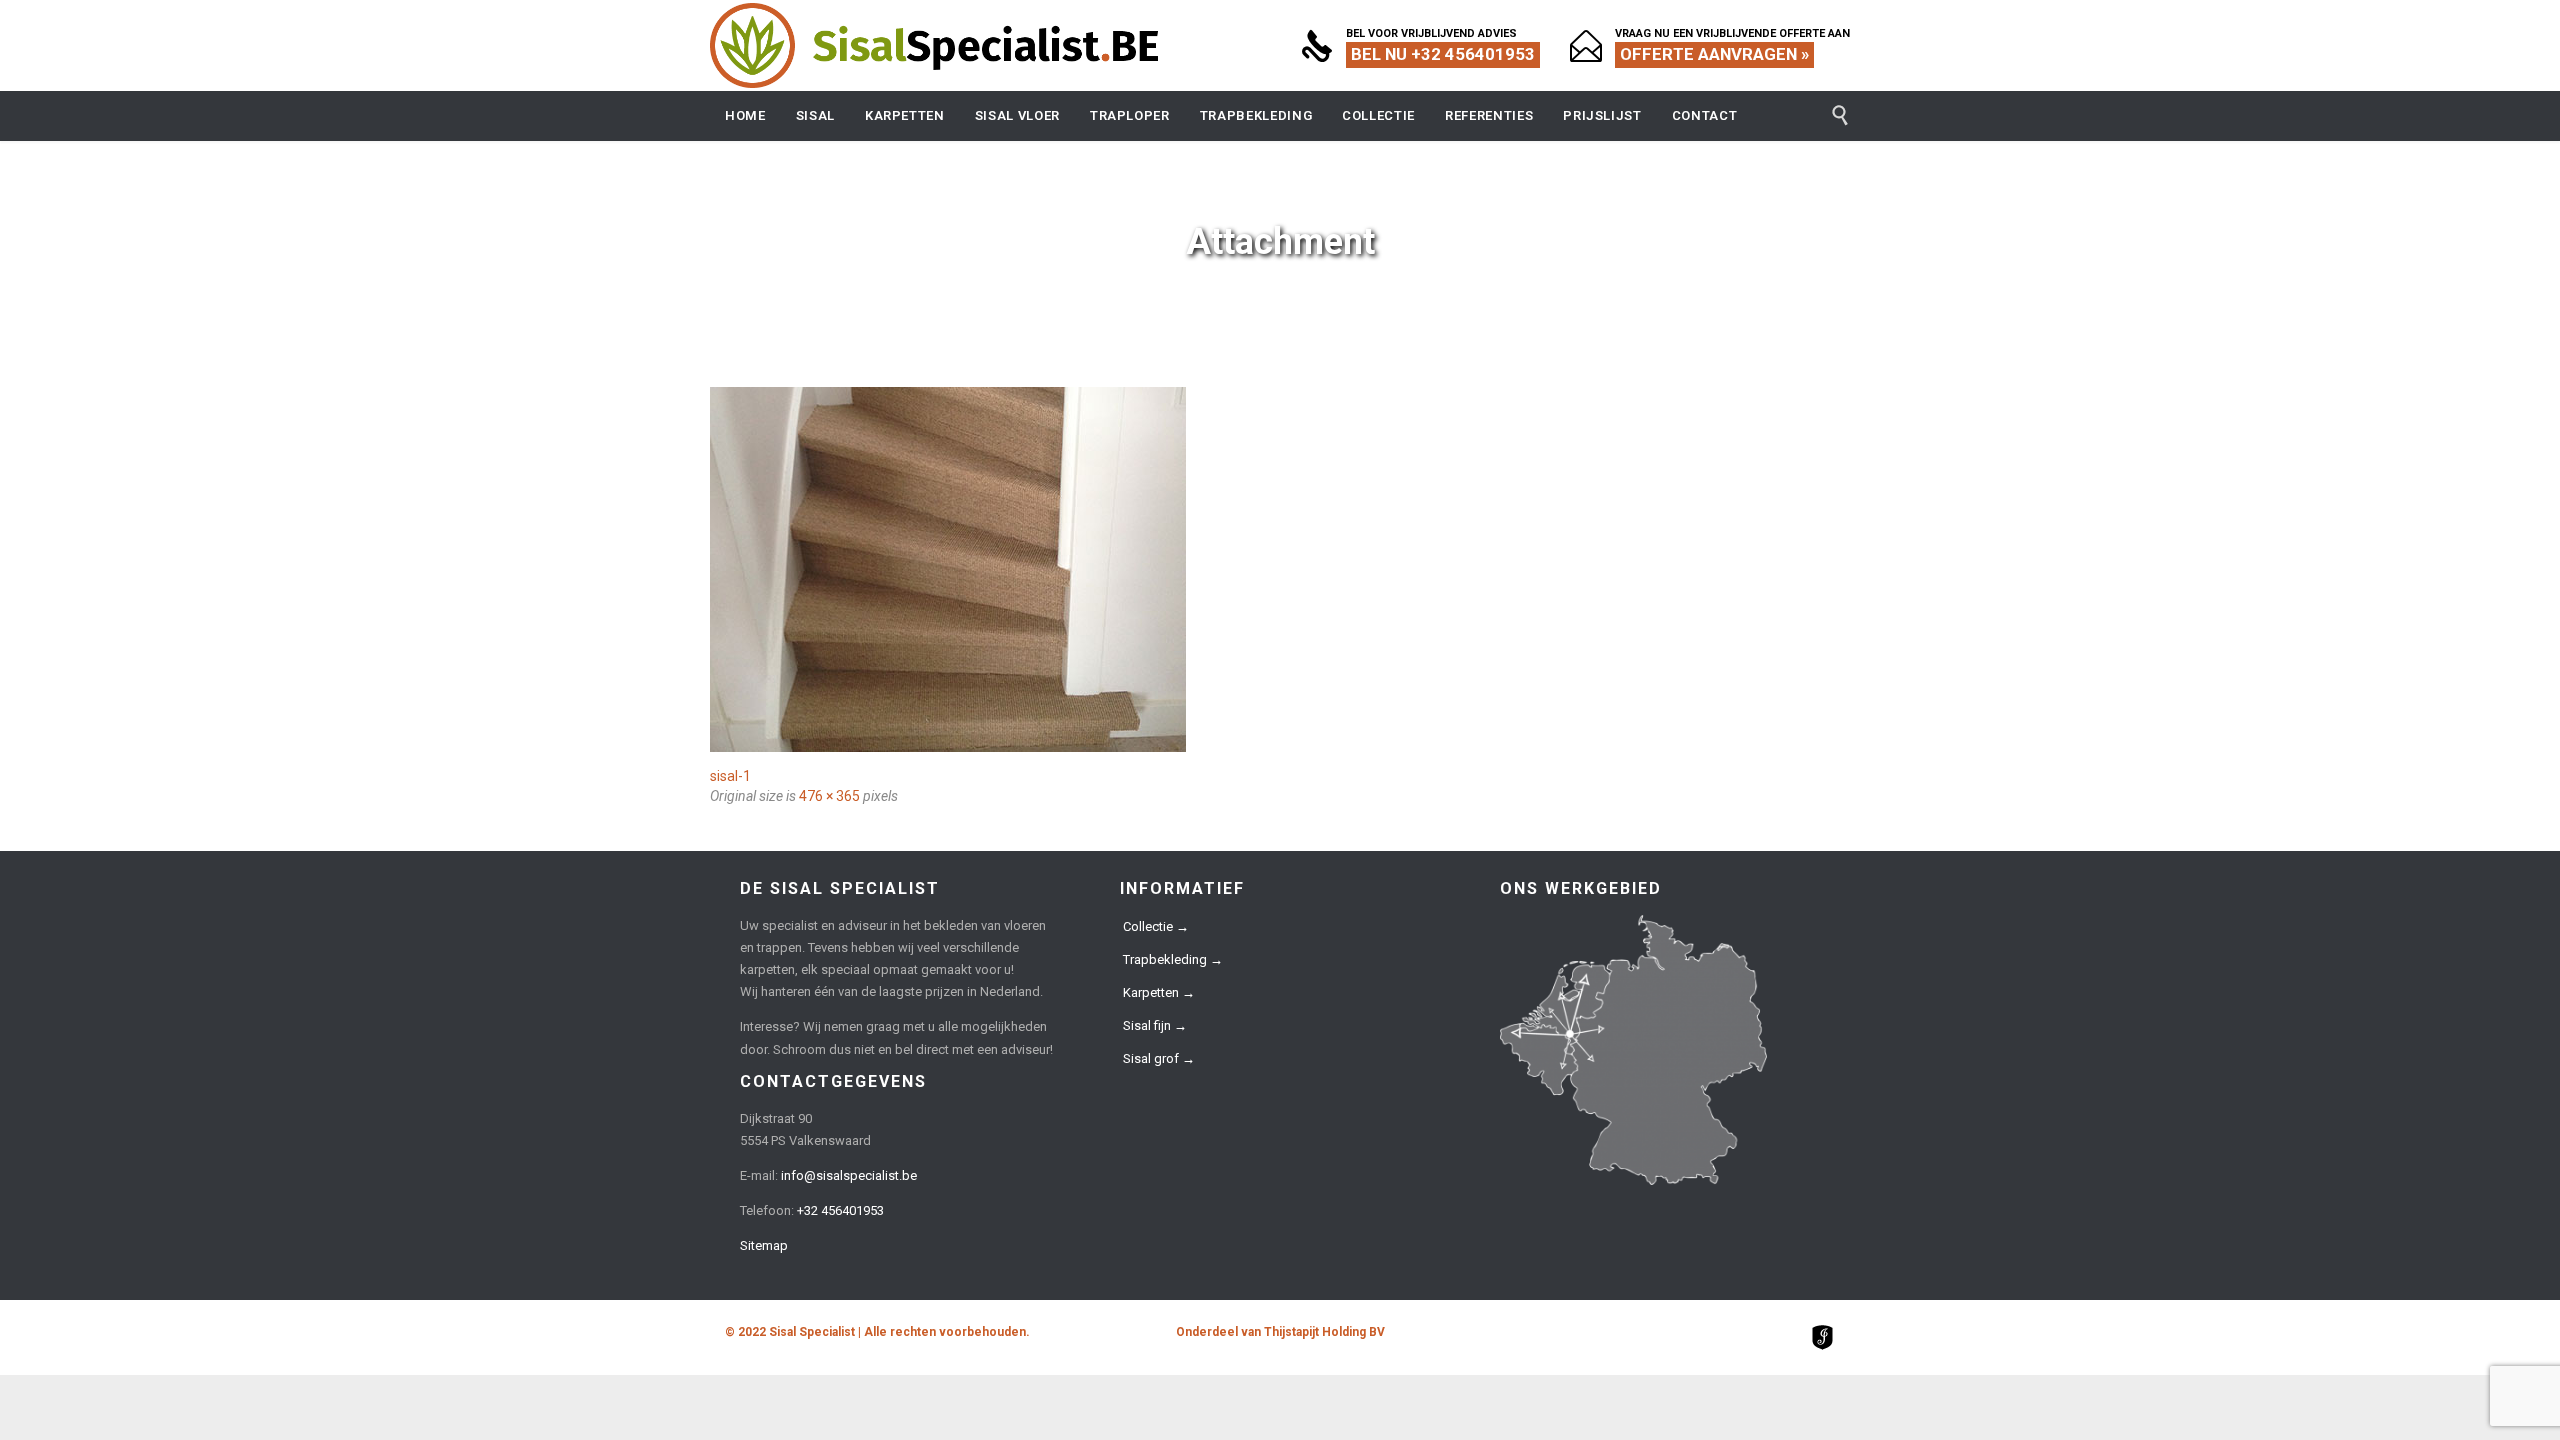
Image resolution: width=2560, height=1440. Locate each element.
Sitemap (764, 1245)
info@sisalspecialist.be (849, 1175)
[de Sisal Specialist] (935, 45)
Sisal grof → (1159, 1058)
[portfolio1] (1280, 569)
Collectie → (1156, 926)
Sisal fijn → (1155, 1025)
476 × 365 (829, 796)
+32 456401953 (840, 1210)
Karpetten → (1159, 992)
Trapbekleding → (1173, 959)
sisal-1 (730, 776)
